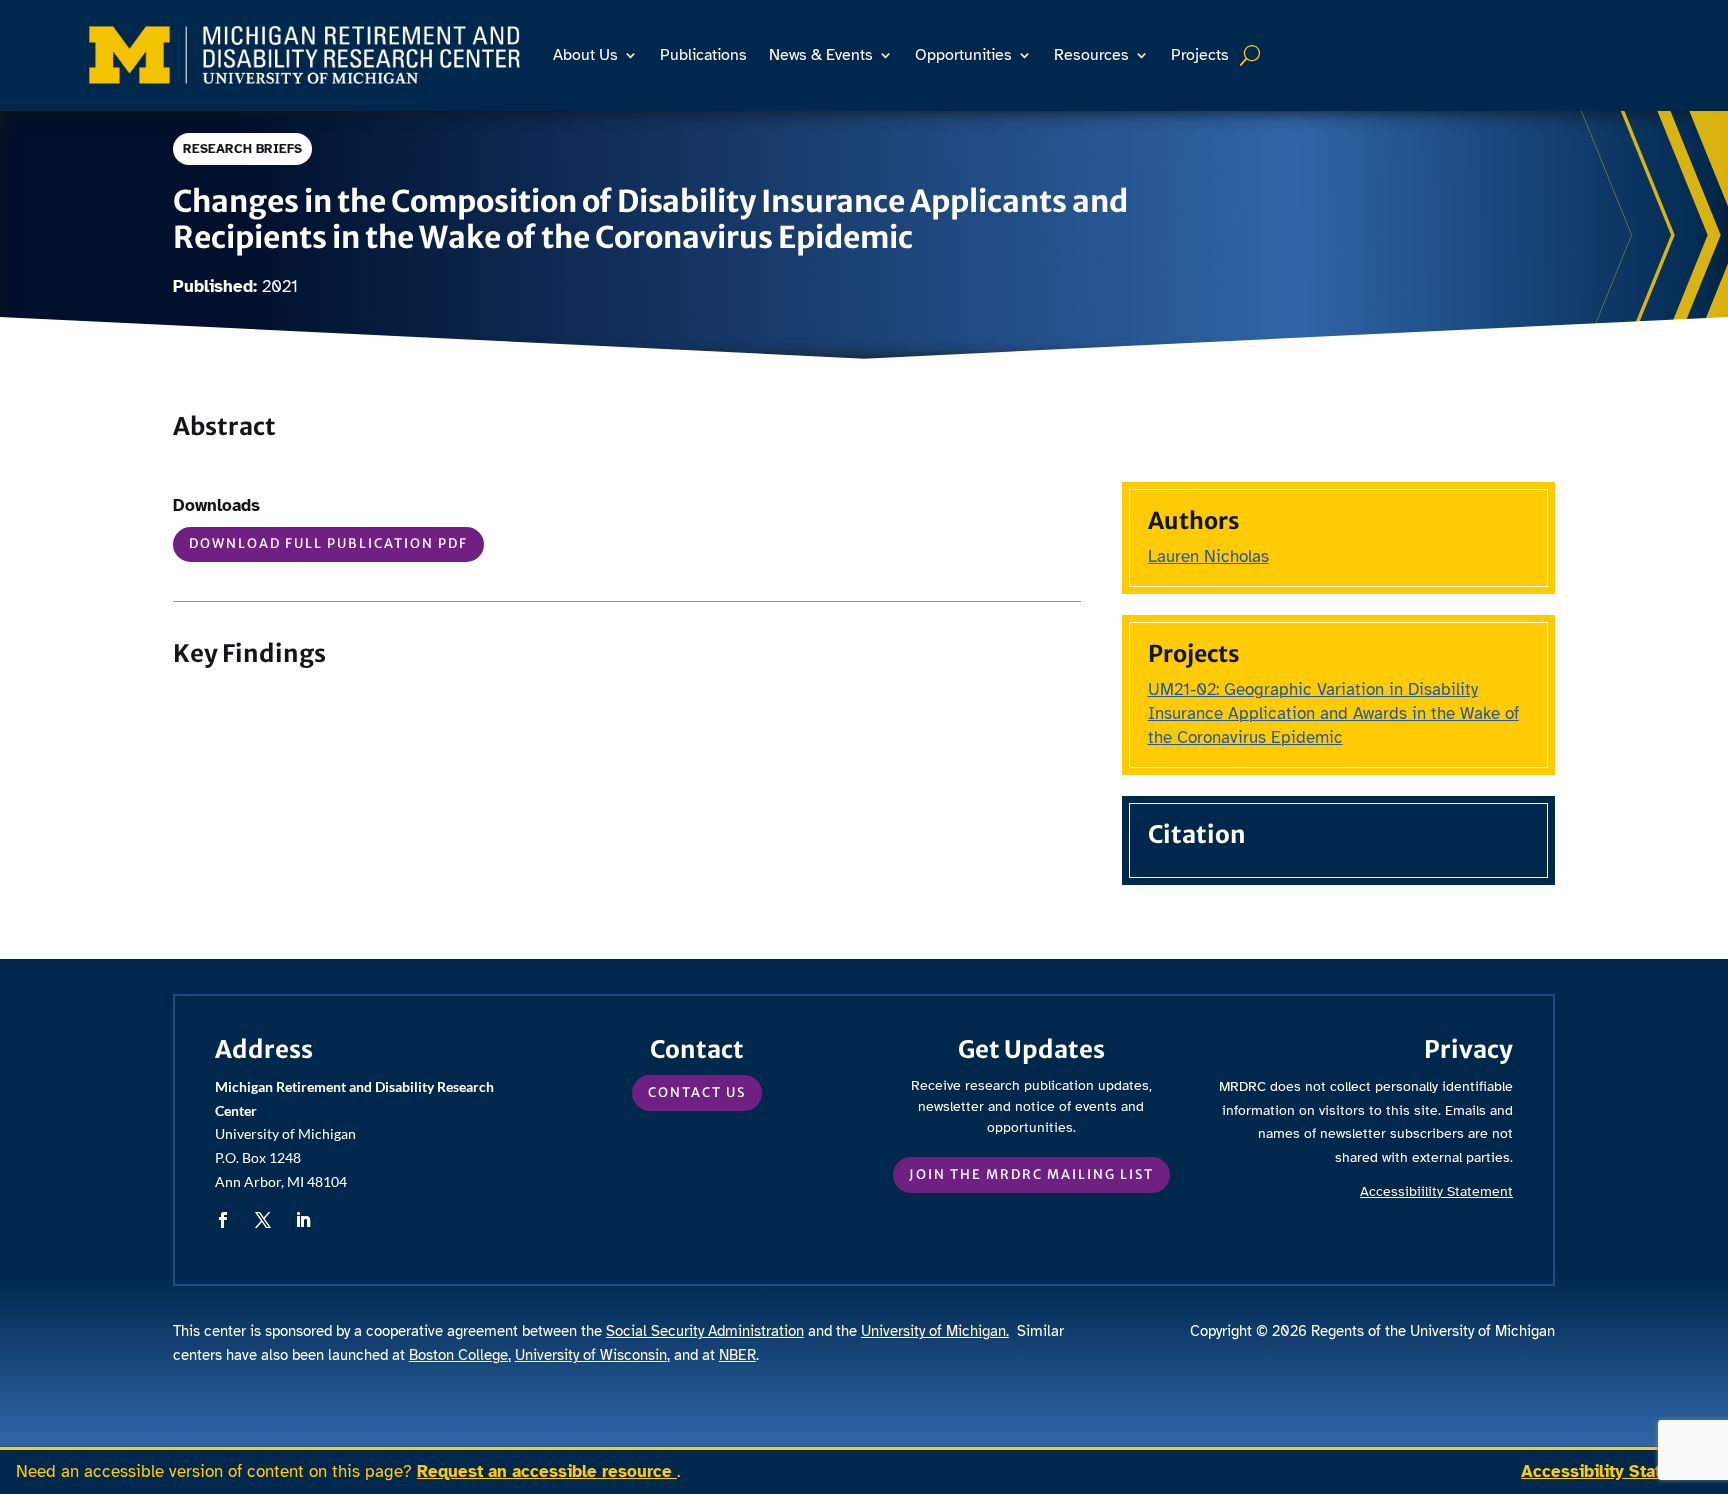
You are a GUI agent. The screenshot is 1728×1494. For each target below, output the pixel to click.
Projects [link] (1200, 55)
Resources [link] (1091, 55)
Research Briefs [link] (242, 149)
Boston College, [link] (460, 1355)
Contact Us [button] (697, 1092)
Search (1252, 55)
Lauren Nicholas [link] (1208, 556)
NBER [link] (737, 1355)
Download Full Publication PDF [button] (328, 543)
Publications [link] (703, 55)
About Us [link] (585, 55)
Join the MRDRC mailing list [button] (1031, 1174)
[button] (223, 1220)
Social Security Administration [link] (705, 1331)
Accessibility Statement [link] (1616, 1471)
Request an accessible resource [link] (547, 1471)
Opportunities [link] (963, 55)
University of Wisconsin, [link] (592, 1355)
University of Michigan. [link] (935, 1331)
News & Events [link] (821, 55)
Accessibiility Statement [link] (1436, 1191)
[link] (304, 55)
